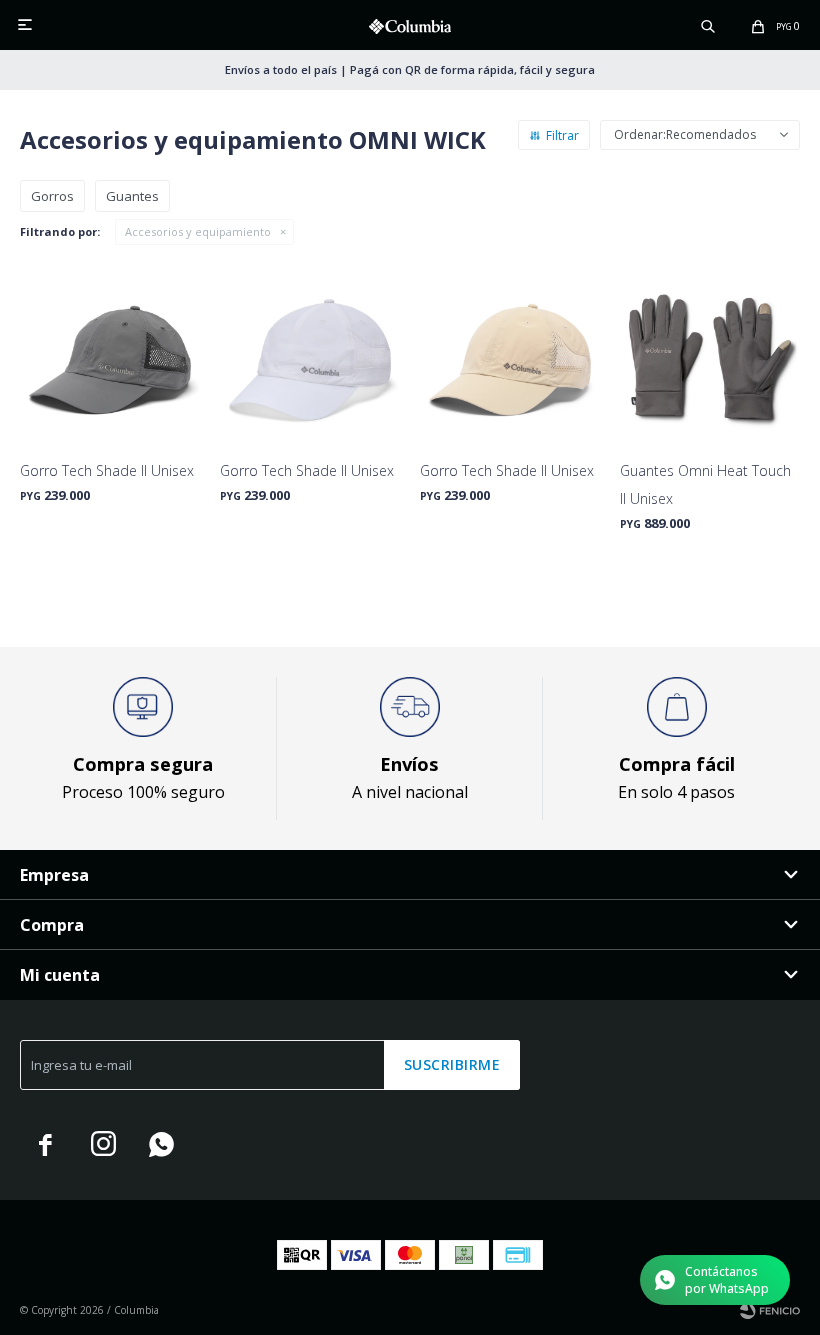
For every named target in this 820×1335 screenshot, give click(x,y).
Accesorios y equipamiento (198, 231)
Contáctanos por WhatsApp (727, 1280)
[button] (708, 25)
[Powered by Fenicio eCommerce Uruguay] (770, 1310)
